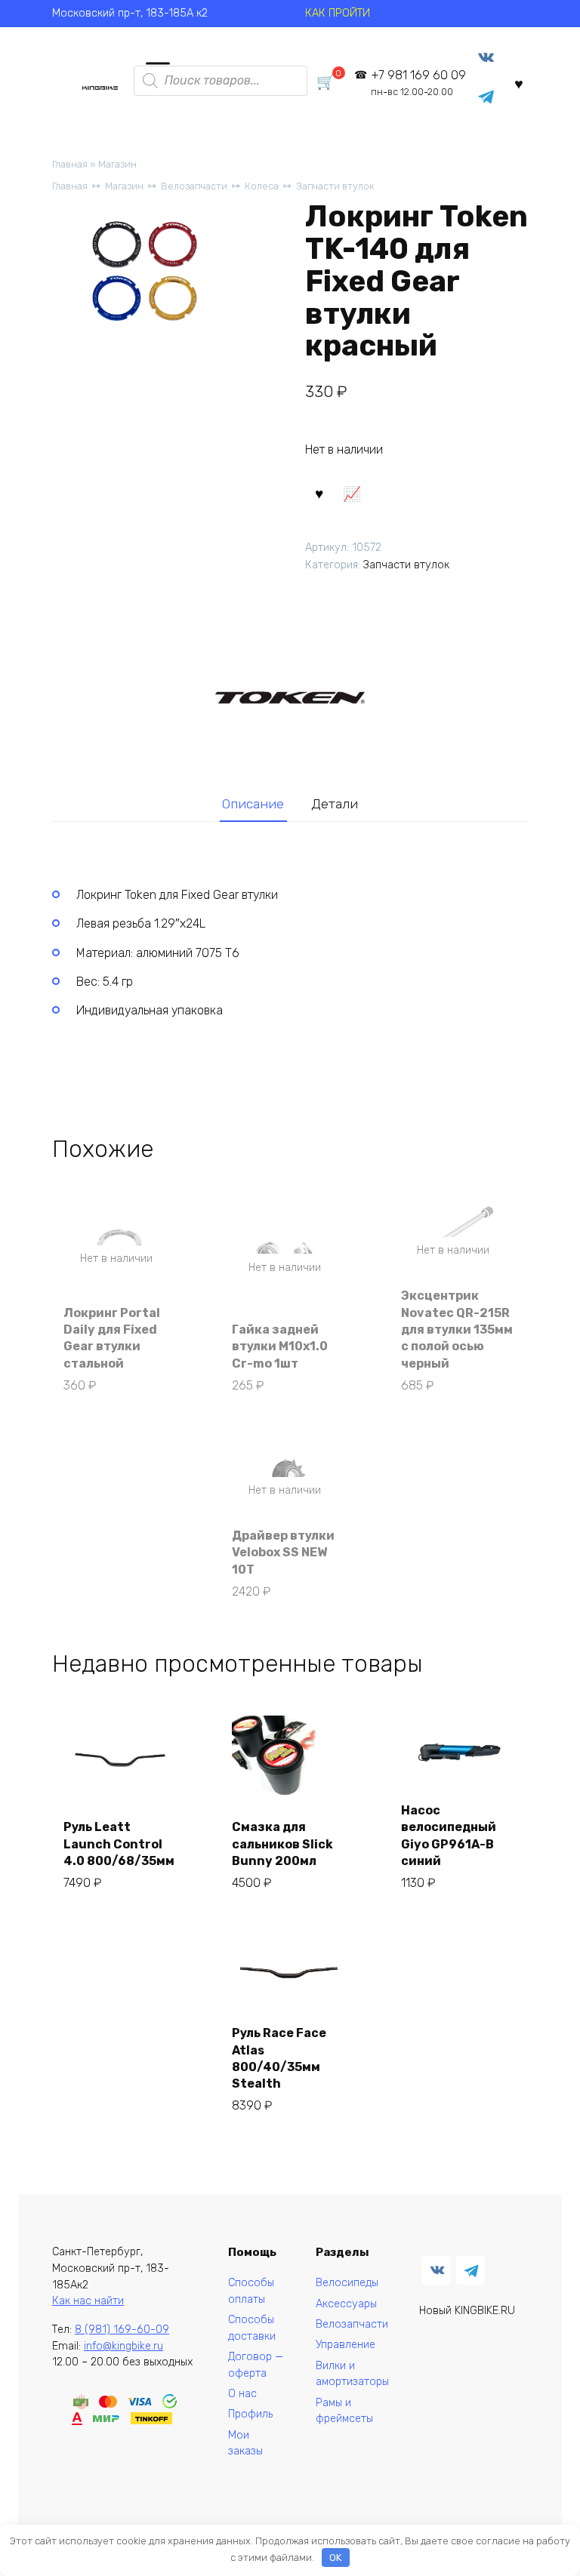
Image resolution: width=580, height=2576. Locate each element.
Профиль (250, 2414)
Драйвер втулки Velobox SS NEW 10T (283, 1553)
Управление (346, 2345)
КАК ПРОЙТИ (338, 13)
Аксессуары (346, 2304)
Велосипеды (347, 2283)
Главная (70, 164)
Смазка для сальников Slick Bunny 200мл (282, 1844)
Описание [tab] (253, 804)
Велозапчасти (194, 186)
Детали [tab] (335, 804)
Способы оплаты (251, 2291)
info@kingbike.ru (123, 2346)
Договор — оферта (256, 2365)
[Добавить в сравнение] (352, 493)
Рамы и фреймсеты (344, 2411)
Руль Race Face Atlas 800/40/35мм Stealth (279, 2058)
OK (335, 2558)
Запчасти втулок (335, 186)
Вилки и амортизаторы (352, 2374)
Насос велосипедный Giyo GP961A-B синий (449, 1836)
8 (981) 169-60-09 (122, 2330)
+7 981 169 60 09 (418, 83)
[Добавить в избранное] (319, 493)
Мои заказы (245, 2444)
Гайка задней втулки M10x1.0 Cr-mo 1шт (280, 1346)
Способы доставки (252, 2328)
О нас (242, 2394)
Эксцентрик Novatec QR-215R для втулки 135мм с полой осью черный (457, 1330)
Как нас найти (88, 2301)
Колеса (262, 186)
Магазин (117, 164)
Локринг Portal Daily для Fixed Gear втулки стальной (112, 1338)
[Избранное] (519, 83)
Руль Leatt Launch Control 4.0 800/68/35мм (119, 1844)
